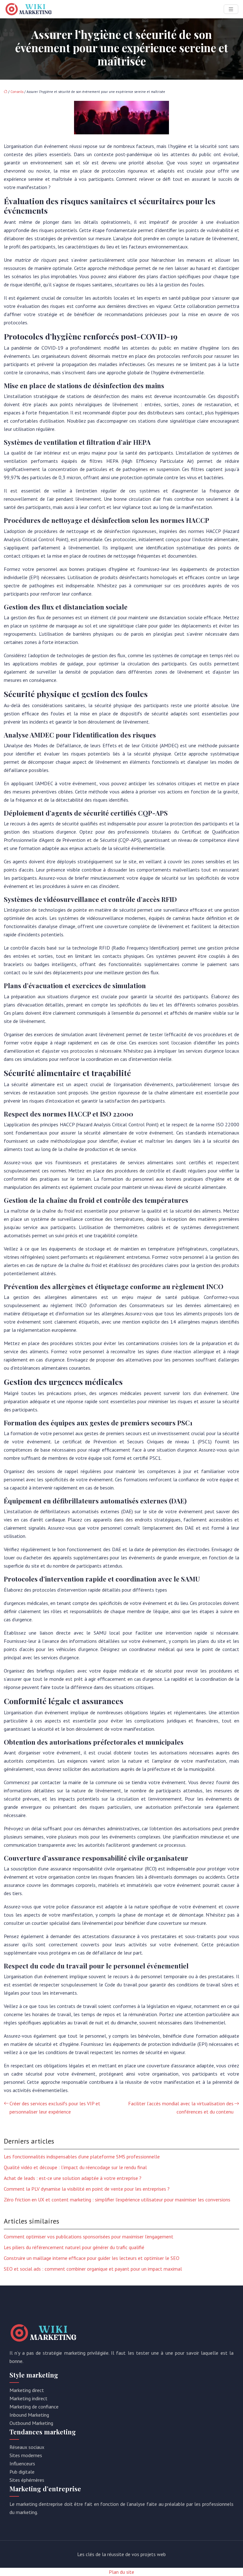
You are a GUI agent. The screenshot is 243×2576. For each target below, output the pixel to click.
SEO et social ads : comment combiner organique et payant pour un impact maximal (93, 2269)
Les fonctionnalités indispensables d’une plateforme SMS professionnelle (82, 2157)
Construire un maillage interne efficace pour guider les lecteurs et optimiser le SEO (92, 2258)
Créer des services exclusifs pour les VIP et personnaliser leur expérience (55, 2108)
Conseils (17, 92)
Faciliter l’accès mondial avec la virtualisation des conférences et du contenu (181, 2108)
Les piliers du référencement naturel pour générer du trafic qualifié (74, 2247)
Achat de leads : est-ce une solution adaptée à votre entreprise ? (73, 2178)
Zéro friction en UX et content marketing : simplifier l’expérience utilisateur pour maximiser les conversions (117, 2200)
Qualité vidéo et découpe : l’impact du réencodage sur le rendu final (75, 2167)
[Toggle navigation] (231, 9)
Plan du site (121, 2572)
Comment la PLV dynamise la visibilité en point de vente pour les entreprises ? (87, 2189)
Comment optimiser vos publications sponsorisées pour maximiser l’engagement (89, 2236)
